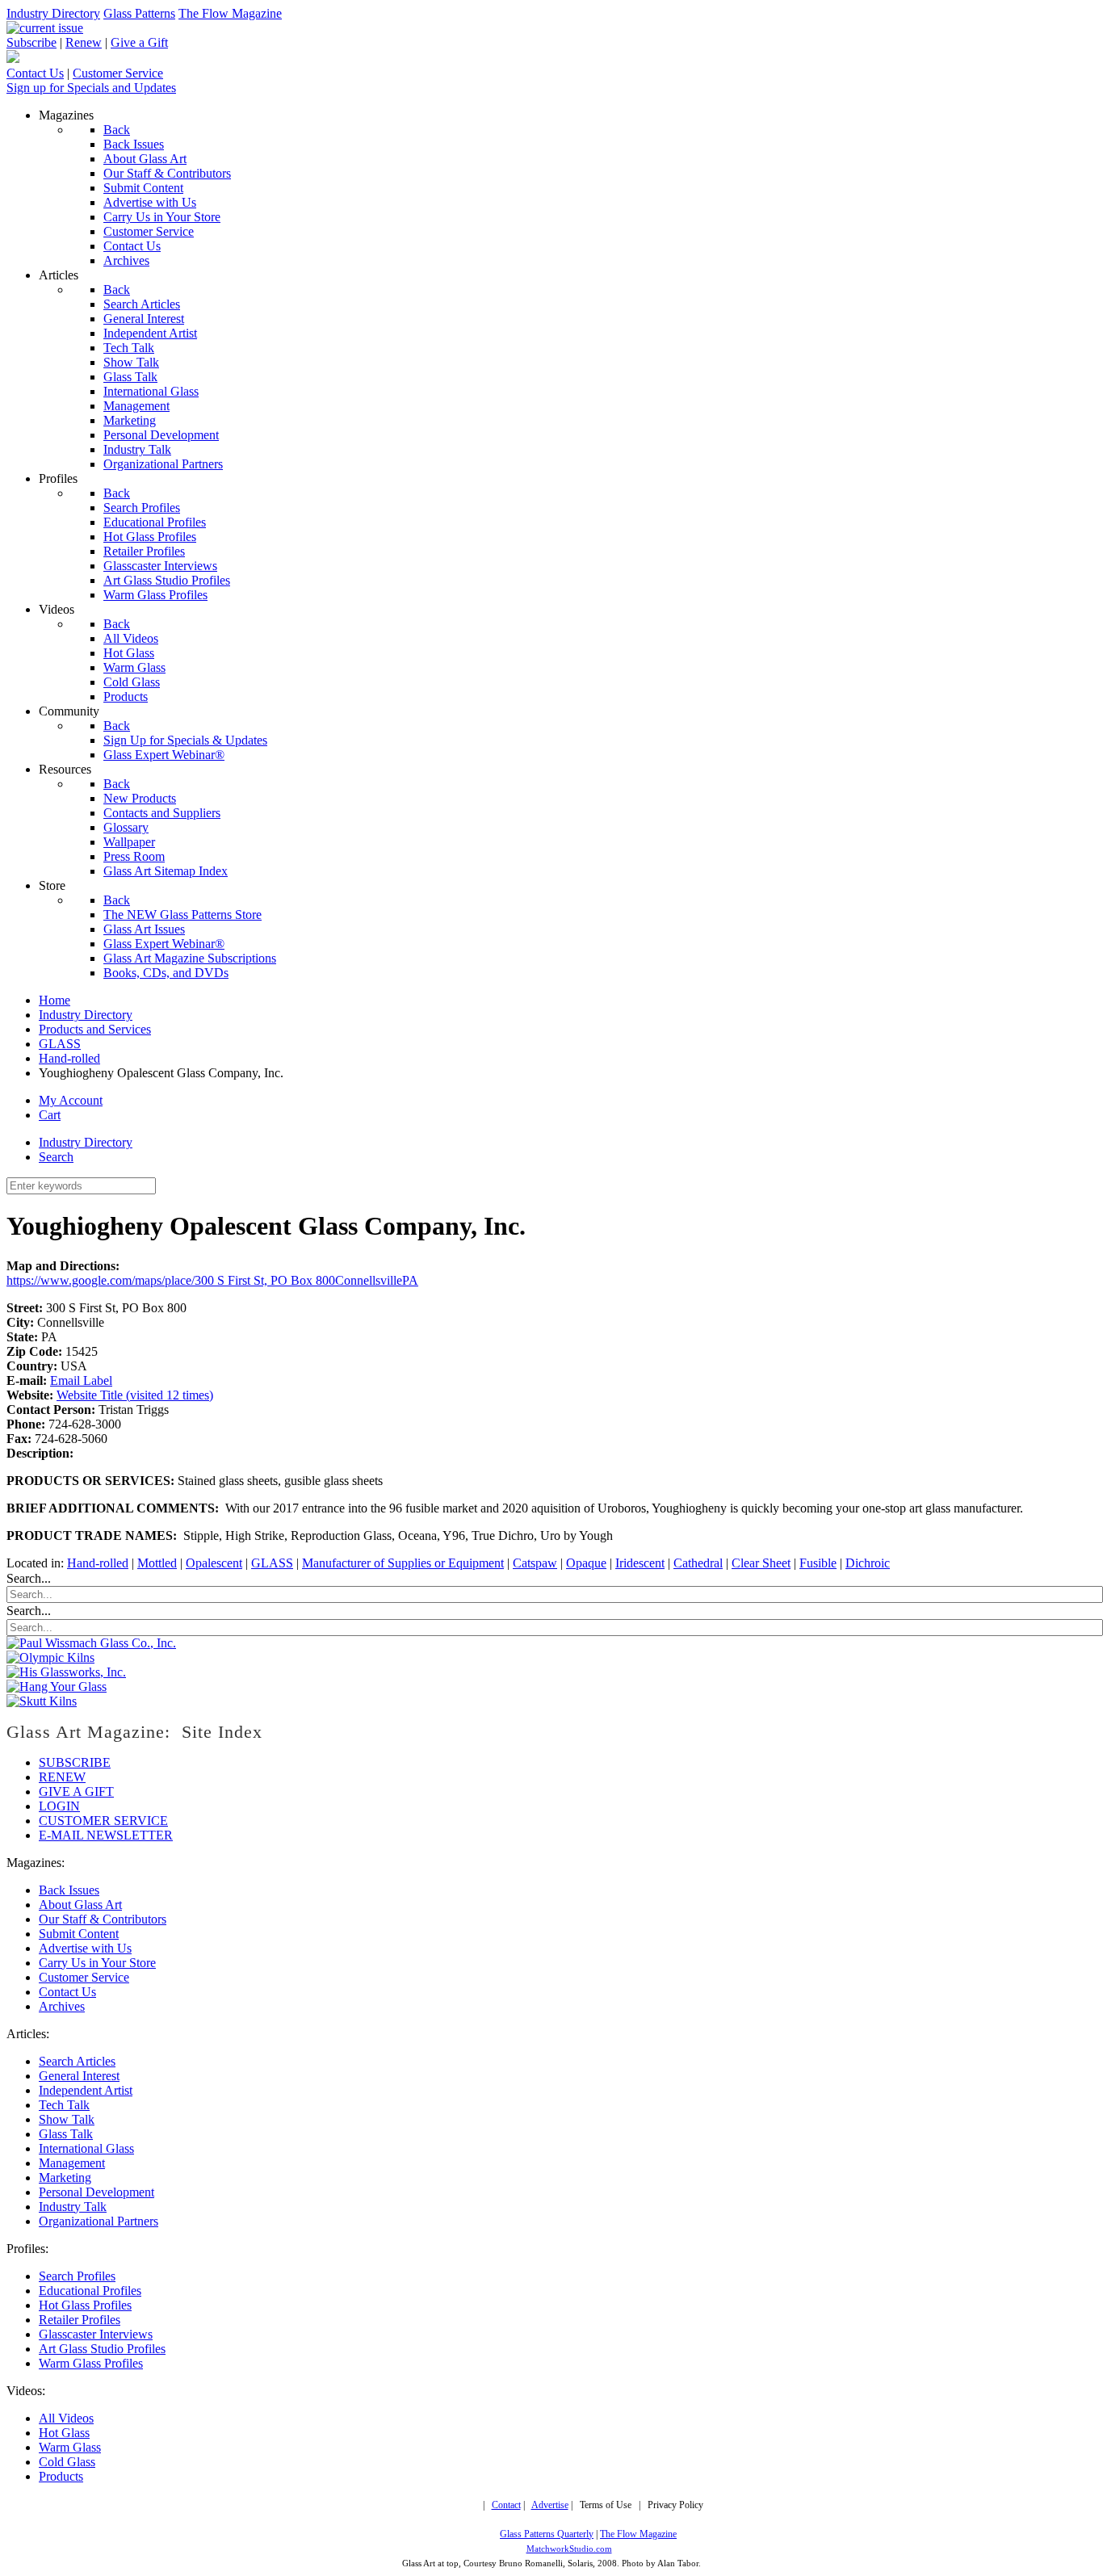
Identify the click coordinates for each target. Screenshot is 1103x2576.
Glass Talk (66, 2134)
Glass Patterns (139, 13)
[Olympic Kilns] (50, 1657)
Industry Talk (73, 2207)
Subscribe (31, 42)
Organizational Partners (99, 2221)
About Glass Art (80, 1905)
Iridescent (640, 1563)
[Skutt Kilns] (42, 1701)
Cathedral (698, 1563)
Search (56, 1157)
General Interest (79, 2076)
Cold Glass (67, 2462)
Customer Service (118, 73)
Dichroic (868, 1563)
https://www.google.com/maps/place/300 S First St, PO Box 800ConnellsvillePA (212, 1280)
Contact (506, 2505)
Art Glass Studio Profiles (102, 2349)
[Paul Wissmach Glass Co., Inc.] (91, 1643)
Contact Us (35, 73)
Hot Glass (64, 2433)
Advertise (550, 2505)
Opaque (586, 1563)
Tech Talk (64, 2105)
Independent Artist (86, 2090)
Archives (62, 2006)
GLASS (272, 1563)
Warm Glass (70, 2447)
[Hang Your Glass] (57, 1687)
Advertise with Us (85, 1948)
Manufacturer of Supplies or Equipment (403, 1563)
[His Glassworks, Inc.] (66, 1672)
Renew (84, 42)
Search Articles (77, 2061)
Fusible (818, 1563)
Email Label (81, 1380)
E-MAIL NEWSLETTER (106, 1835)
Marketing (65, 2177)
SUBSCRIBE (75, 1762)
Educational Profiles (90, 2291)
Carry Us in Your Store (97, 1963)
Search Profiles (77, 2276)
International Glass (86, 2148)
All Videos (66, 2418)
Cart (50, 1115)
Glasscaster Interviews (96, 2334)
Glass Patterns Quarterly (547, 2534)
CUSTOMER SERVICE (103, 1821)
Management (72, 2163)
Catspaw (535, 1563)
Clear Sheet (761, 1563)
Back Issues (69, 1890)
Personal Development (96, 2192)
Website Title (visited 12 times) (135, 1395)
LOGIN (59, 1806)
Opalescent (214, 1563)
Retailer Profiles (80, 2320)
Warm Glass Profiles (91, 2363)
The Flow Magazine (230, 13)
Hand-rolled (98, 1563)
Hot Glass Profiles (85, 2305)
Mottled (157, 1563)
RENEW (62, 1777)
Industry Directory (53, 13)
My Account (71, 1100)
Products (61, 2476)
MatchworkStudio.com (569, 2549)
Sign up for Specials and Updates (91, 88)
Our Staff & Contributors (103, 1919)
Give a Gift (139, 42)
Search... (29, 1578)
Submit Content (79, 1934)
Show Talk (67, 2119)
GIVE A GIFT (76, 1791)
